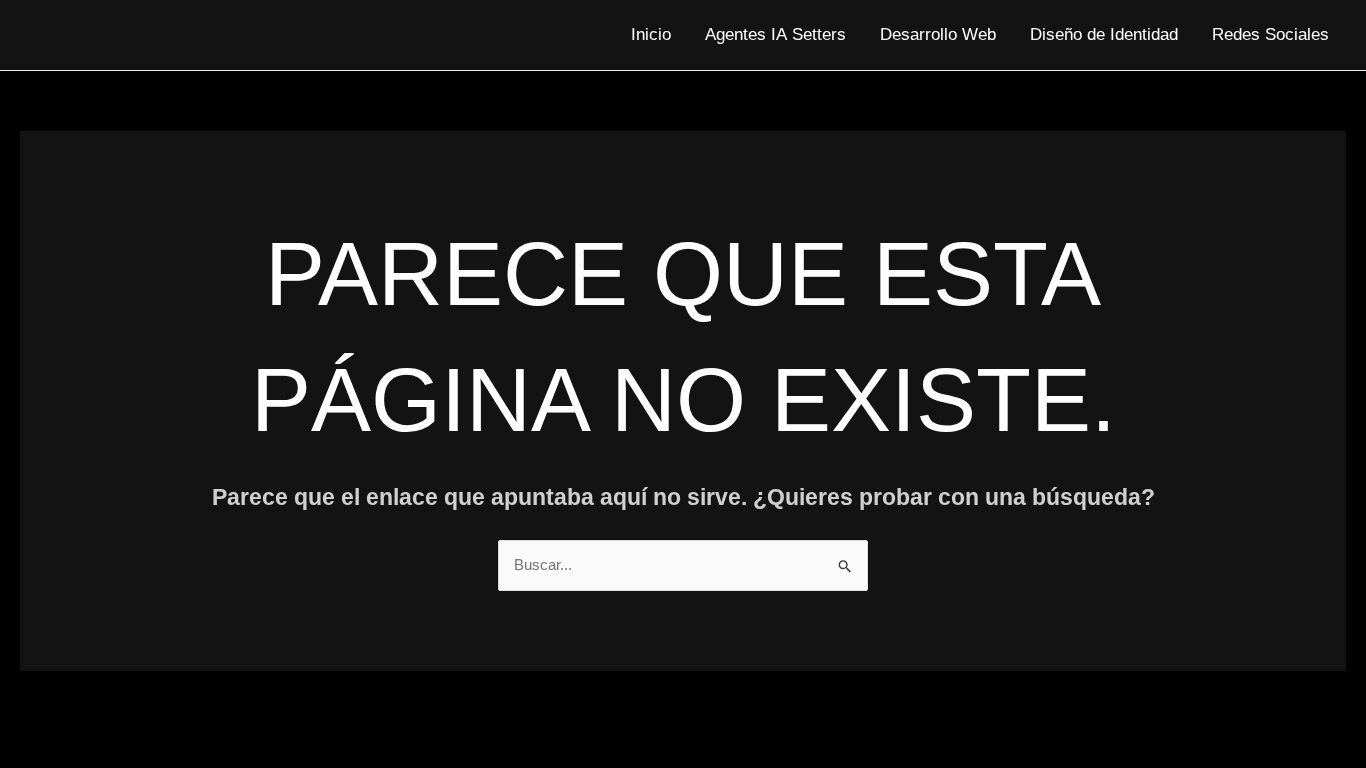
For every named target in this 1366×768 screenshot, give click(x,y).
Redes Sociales (1270, 34)
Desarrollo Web (938, 34)
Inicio (651, 34)
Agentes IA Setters (775, 34)
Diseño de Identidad (1104, 34)
